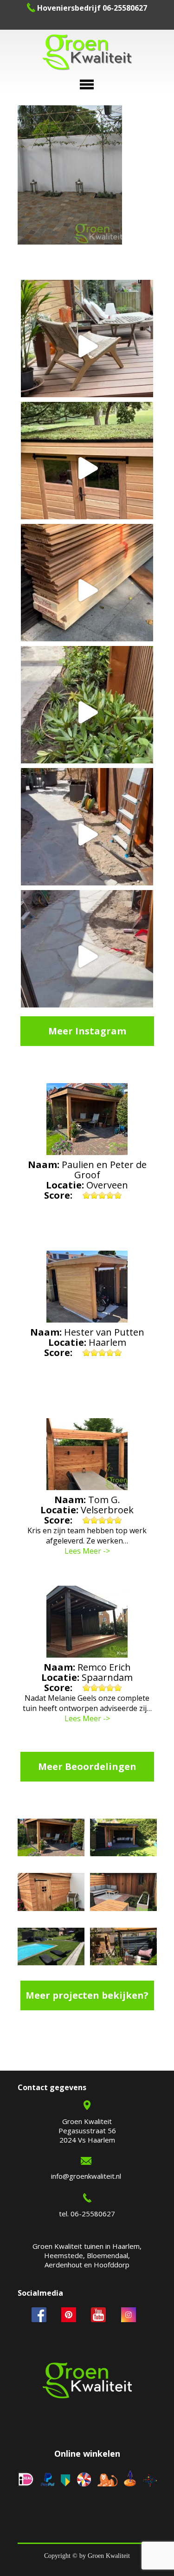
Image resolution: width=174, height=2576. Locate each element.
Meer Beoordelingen (87, 1766)
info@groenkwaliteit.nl (86, 2176)
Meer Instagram (87, 1031)
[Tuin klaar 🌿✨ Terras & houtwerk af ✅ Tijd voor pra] (87, 834)
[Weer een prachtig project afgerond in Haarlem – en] (87, 346)
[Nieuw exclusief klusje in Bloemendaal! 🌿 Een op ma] (87, 590)
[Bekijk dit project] (51, 1839)
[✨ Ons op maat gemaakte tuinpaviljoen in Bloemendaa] (87, 468)
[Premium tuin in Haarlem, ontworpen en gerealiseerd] (87, 712)
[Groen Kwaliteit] (87, 53)
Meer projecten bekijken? (87, 1995)
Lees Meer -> (87, 1551)
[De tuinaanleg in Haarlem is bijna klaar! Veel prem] (87, 956)
